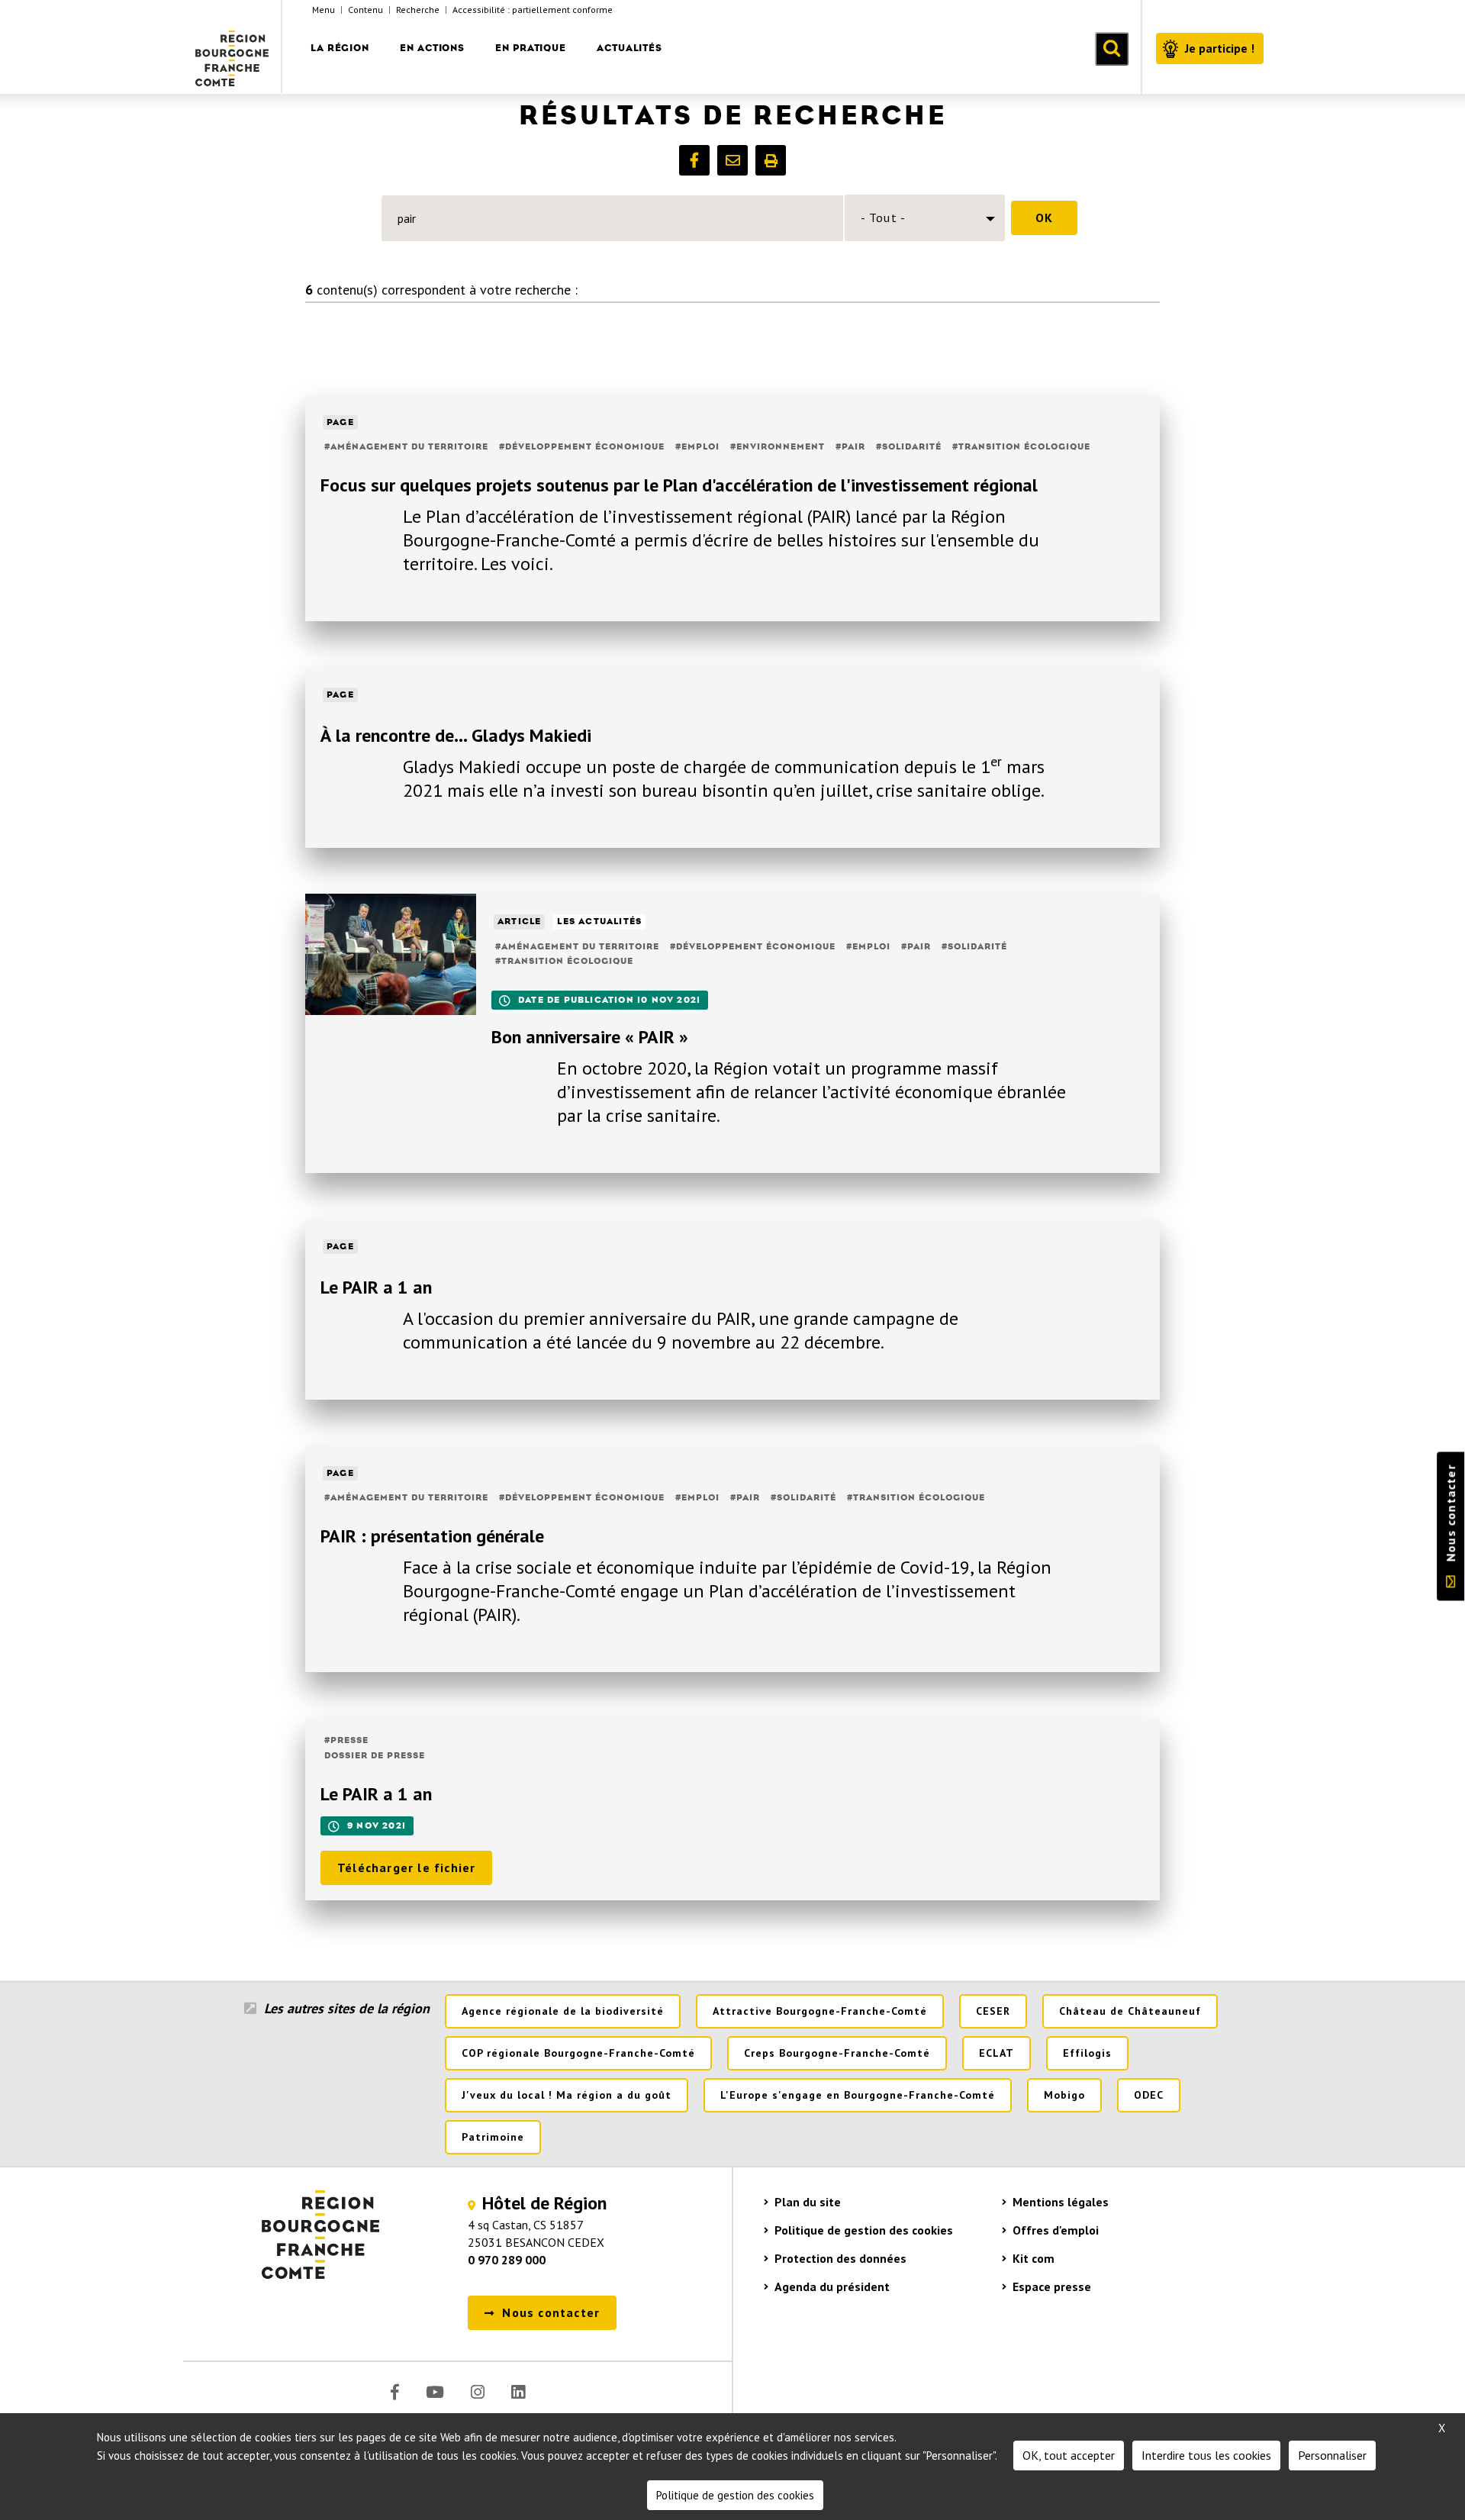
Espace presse (1052, 2286)
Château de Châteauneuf (1130, 2011)
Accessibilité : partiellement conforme (533, 10)
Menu (324, 10)
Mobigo (1064, 2095)
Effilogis (1087, 2053)
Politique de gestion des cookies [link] (735, 2495)
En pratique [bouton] (531, 48)
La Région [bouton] (340, 48)
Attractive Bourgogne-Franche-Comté (820, 2011)
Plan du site (808, 2202)
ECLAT (997, 2053)
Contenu (365, 10)
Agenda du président (832, 2286)
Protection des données (840, 2258)
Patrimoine (493, 2137)
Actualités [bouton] (629, 48)
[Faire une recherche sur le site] (1112, 49)
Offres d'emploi (1056, 2230)
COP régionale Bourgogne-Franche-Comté (578, 2053)
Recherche (418, 10)
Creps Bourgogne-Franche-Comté (837, 2053)
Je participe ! (1220, 48)
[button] (694, 160)
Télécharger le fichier (406, 1867)
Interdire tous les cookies (1206, 2455)
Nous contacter (1451, 1513)
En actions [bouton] (432, 48)
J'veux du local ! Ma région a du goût (567, 2095)
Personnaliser (1332, 2455)
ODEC (1149, 2095)
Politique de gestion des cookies (864, 2230)
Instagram (478, 2392)
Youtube (435, 2392)
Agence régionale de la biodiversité (563, 2011)
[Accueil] (233, 47)
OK (1044, 218)
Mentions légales (1061, 2202)
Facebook (395, 2392)
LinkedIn (518, 2392)
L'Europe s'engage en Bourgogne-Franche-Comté (858, 2095)
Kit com (1034, 2258)
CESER (993, 2011)
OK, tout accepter (1069, 2455)
